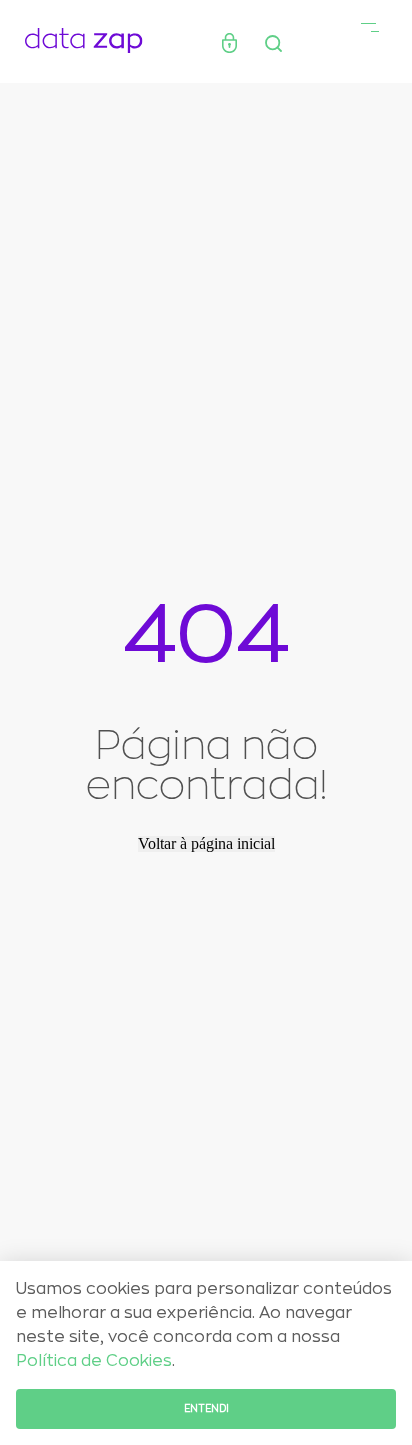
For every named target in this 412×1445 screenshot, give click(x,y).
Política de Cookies (94, 1361)
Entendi (206, 1409)
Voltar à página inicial (206, 844)
